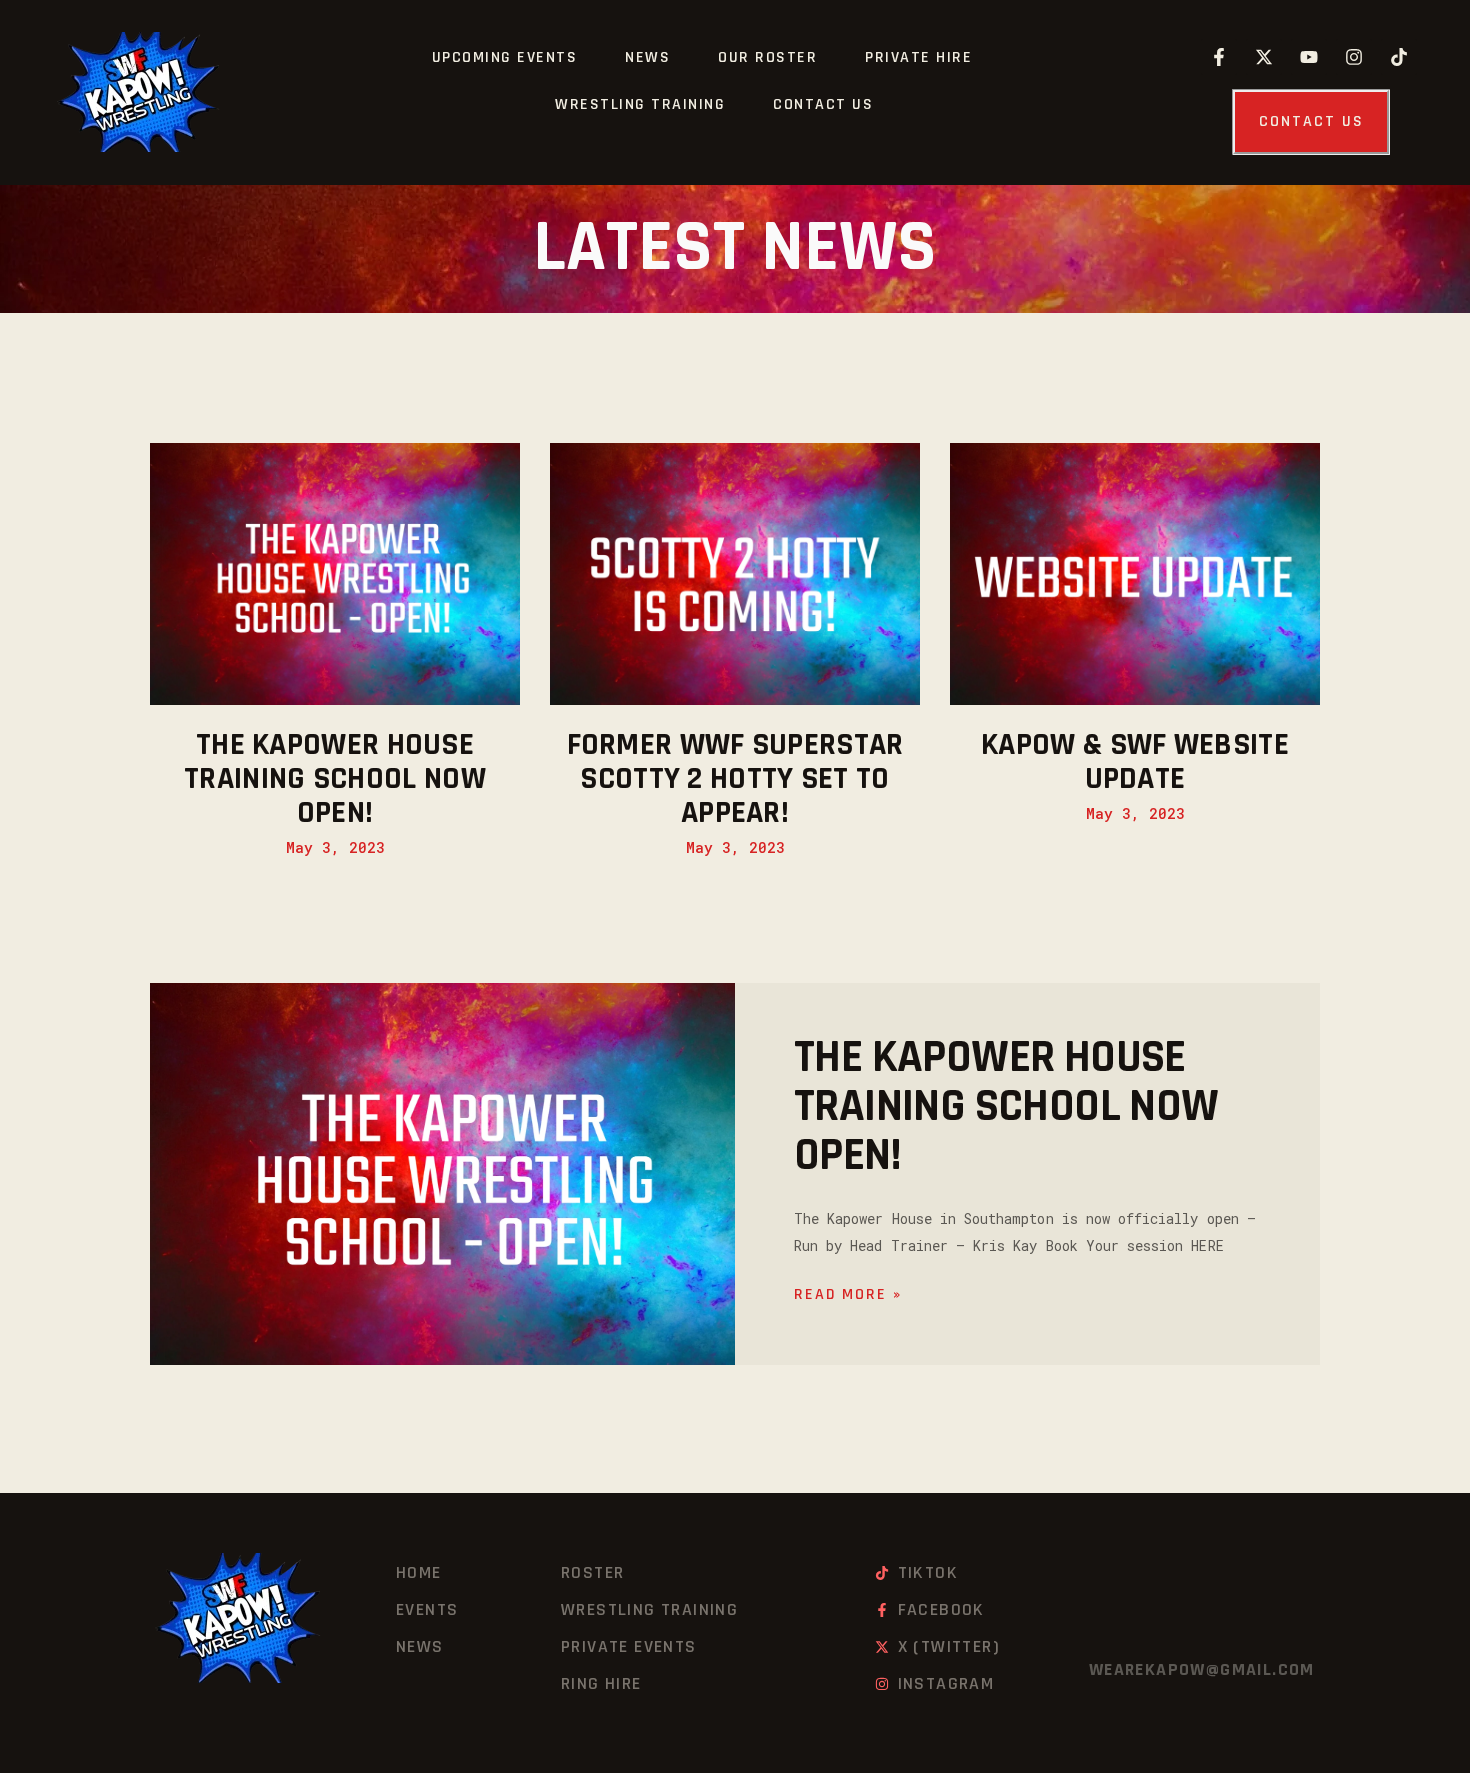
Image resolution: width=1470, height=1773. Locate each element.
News (647, 57)
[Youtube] (1309, 57)
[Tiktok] (1399, 57)
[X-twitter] (1264, 57)
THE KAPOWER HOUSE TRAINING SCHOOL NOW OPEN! (335, 779)
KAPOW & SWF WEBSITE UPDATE (1135, 762)
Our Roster (767, 57)
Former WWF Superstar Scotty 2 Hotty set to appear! (735, 779)
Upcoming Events (505, 57)
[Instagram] (1354, 57)
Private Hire (918, 57)
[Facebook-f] (1219, 57)
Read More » (848, 1294)
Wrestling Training (640, 104)
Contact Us (823, 104)
